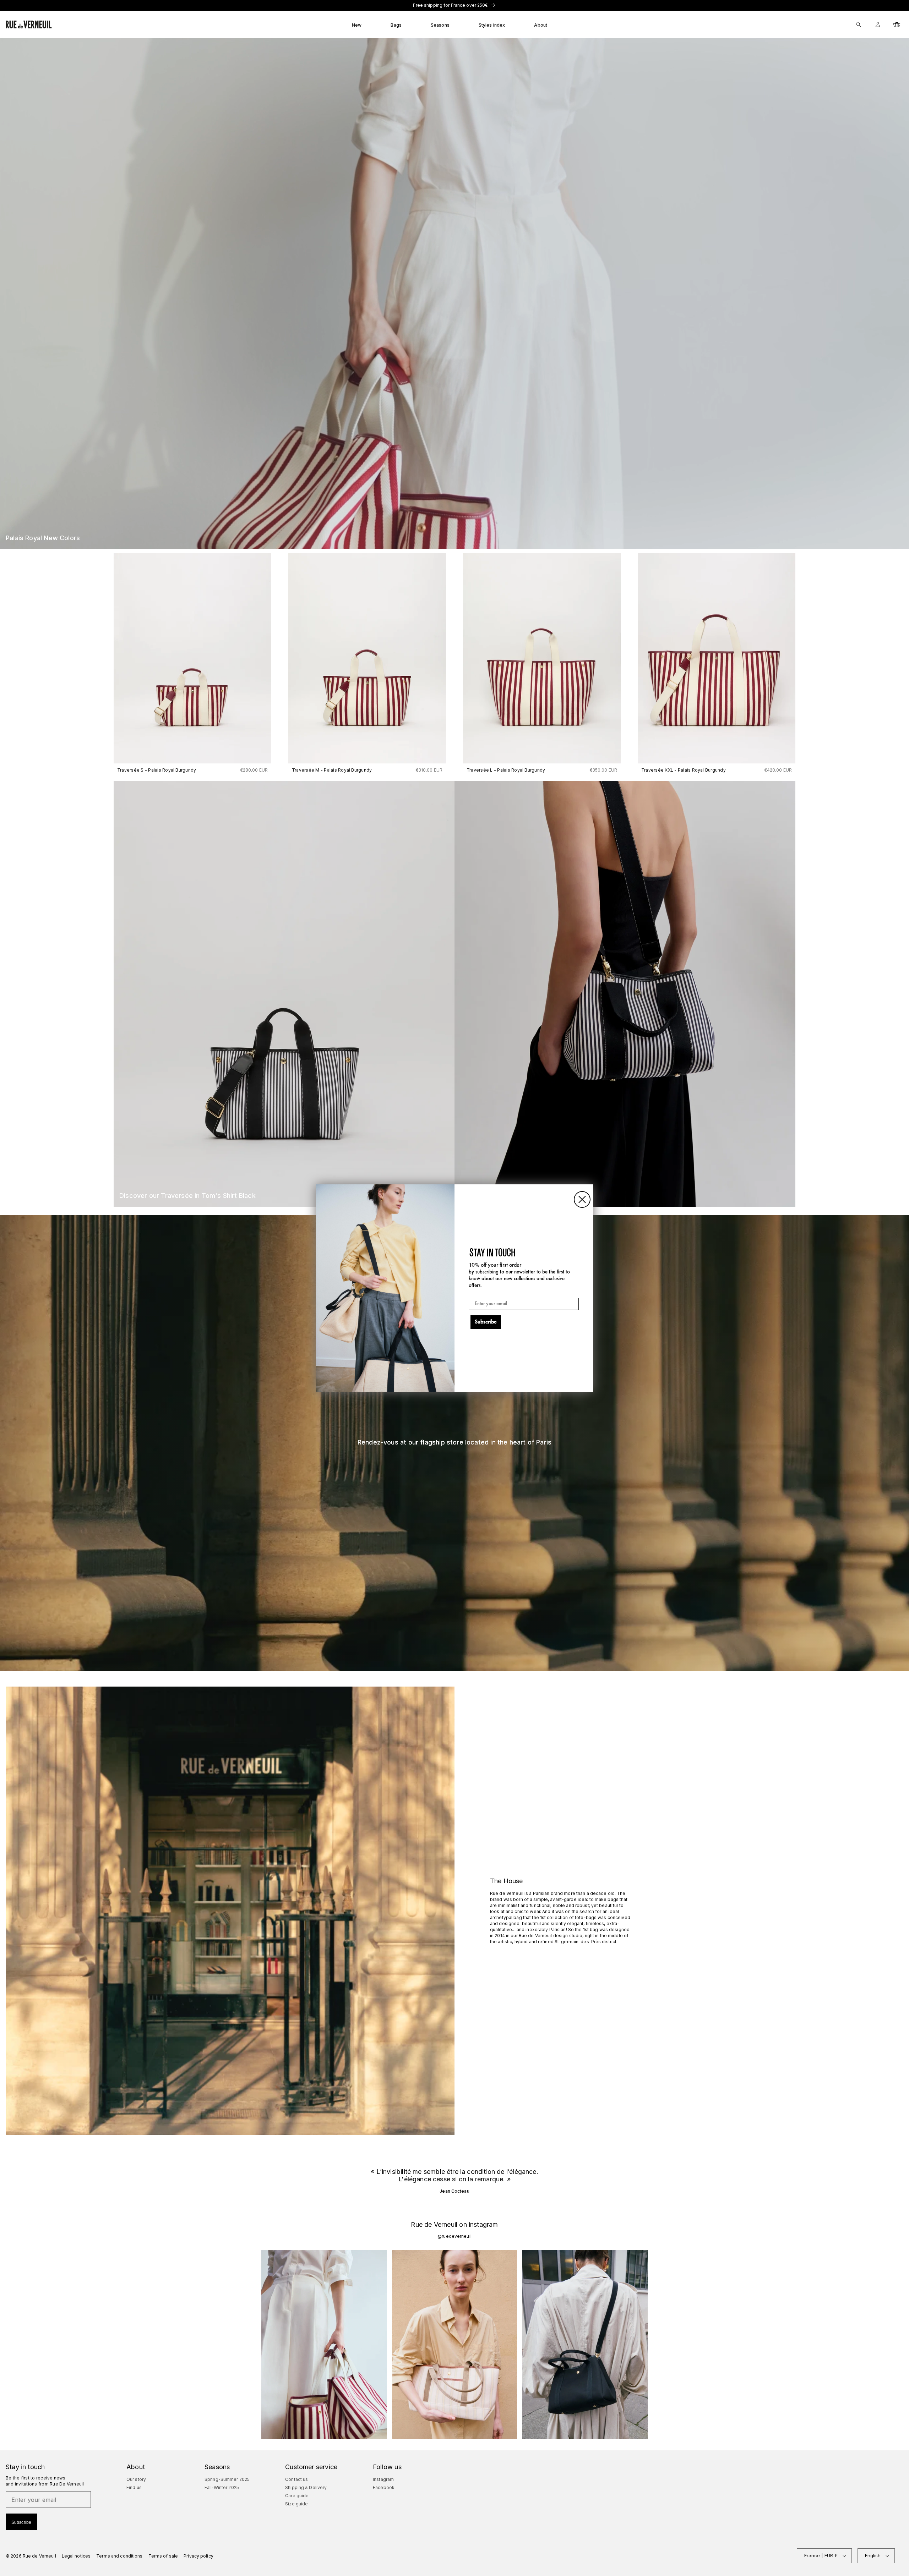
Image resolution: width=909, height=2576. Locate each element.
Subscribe (486, 1322)
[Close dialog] (582, 1199)
